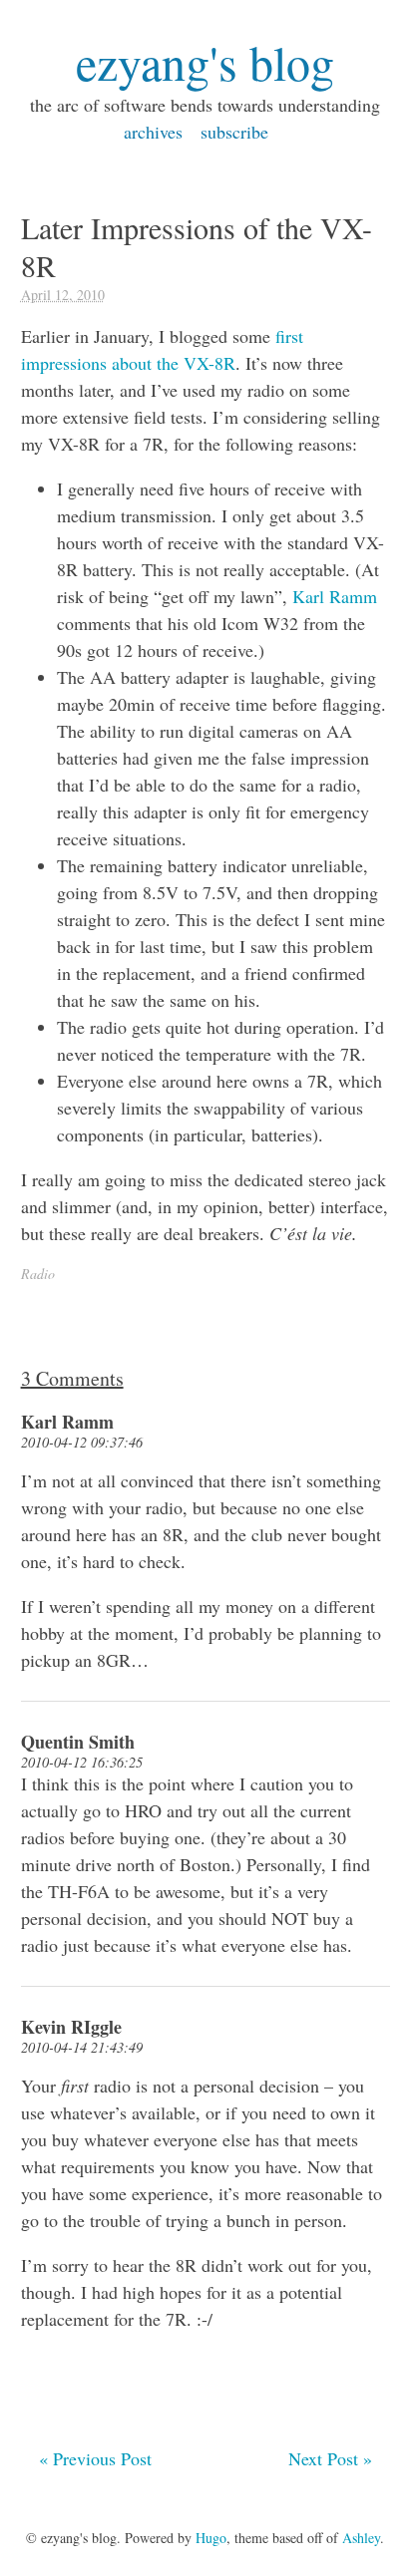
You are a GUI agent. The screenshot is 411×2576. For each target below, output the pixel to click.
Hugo (211, 2538)
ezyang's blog (205, 62)
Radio (38, 1274)
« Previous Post (95, 2458)
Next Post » (330, 2458)
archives (153, 132)
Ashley (361, 2538)
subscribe (234, 132)
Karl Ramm (335, 596)
